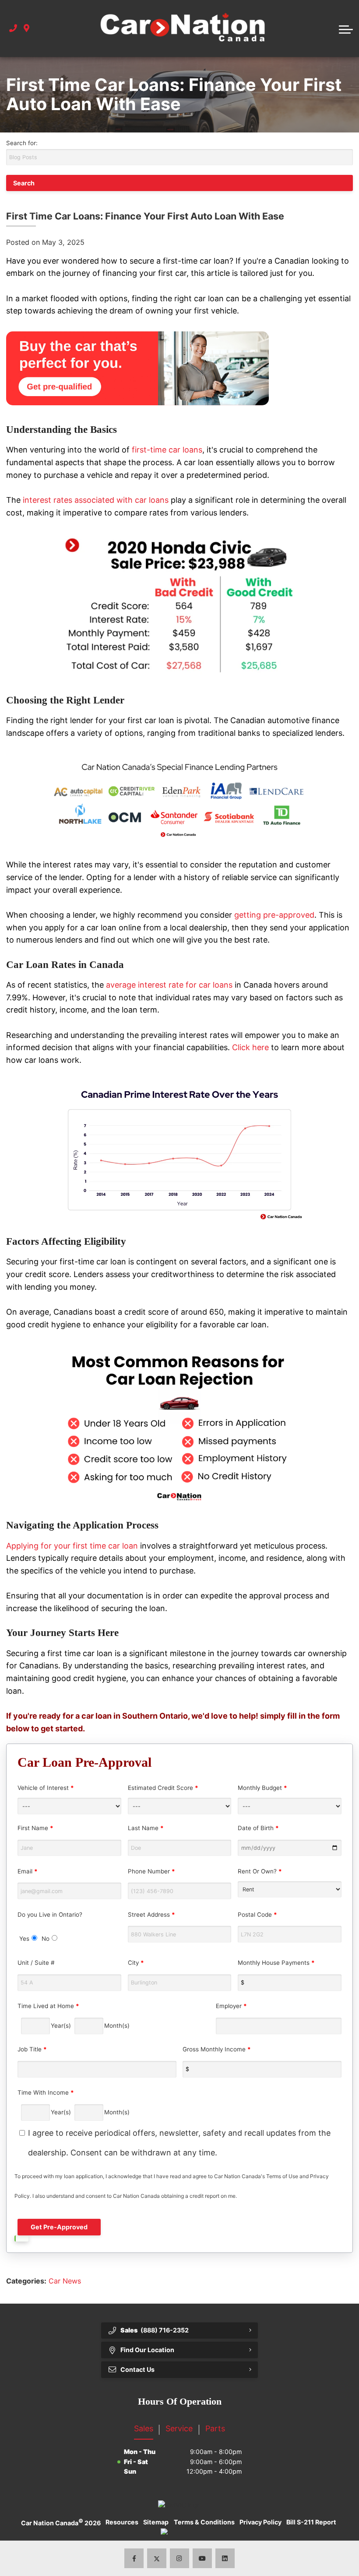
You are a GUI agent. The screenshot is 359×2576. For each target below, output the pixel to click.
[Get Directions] (26, 29)
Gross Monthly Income (217, 2049)
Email (28, 1871)
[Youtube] (202, 2558)
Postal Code (257, 1915)
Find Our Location (147, 2350)
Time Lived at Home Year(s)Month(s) (73, 2016)
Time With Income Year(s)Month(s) (73, 2102)
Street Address (151, 1915)
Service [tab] (179, 2428)
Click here (250, 1047)
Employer (231, 2006)
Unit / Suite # (36, 1963)
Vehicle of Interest (46, 1788)
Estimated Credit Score (163, 1788)
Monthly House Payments (276, 1963)
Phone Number (151, 1871)
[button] (346, 28)
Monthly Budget (262, 1788)
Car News (65, 2281)
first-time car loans (167, 450)
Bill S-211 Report (311, 2522)
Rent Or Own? (260, 1871)
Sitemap (156, 2522)
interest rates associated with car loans (95, 500)
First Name (35, 1828)
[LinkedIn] (225, 2558)
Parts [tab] (215, 2428)
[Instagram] (180, 2558)
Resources (122, 2522)
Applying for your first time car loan (72, 1546)
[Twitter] (157, 2558)
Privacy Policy (260, 2522)
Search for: (22, 143)
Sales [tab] (144, 2428)
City (136, 1963)
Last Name (146, 1828)
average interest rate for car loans (169, 985)
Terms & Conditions (204, 2522)
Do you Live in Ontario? (50, 1927)
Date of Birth (258, 1828)
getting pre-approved (274, 915)
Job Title (32, 2049)
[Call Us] (13, 29)
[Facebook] (134, 2558)
